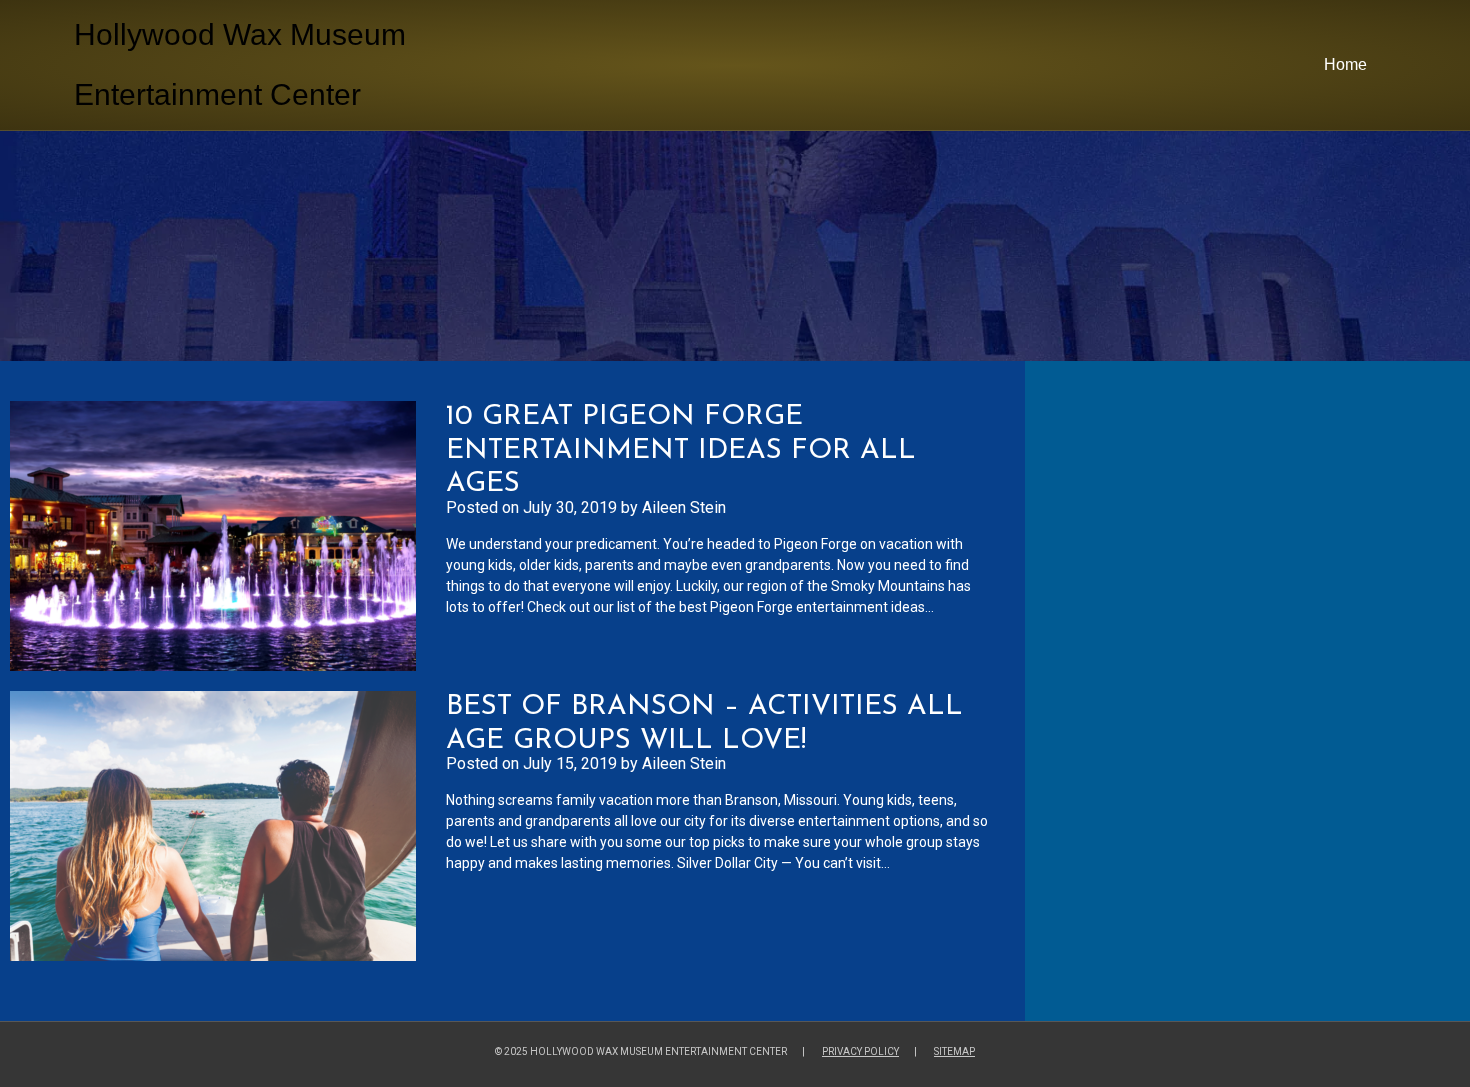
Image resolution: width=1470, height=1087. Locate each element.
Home (1345, 64)
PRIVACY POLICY (860, 1051)
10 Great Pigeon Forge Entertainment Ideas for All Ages (681, 450)
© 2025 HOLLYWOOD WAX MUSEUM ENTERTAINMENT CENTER (641, 1051)
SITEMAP (954, 1051)
